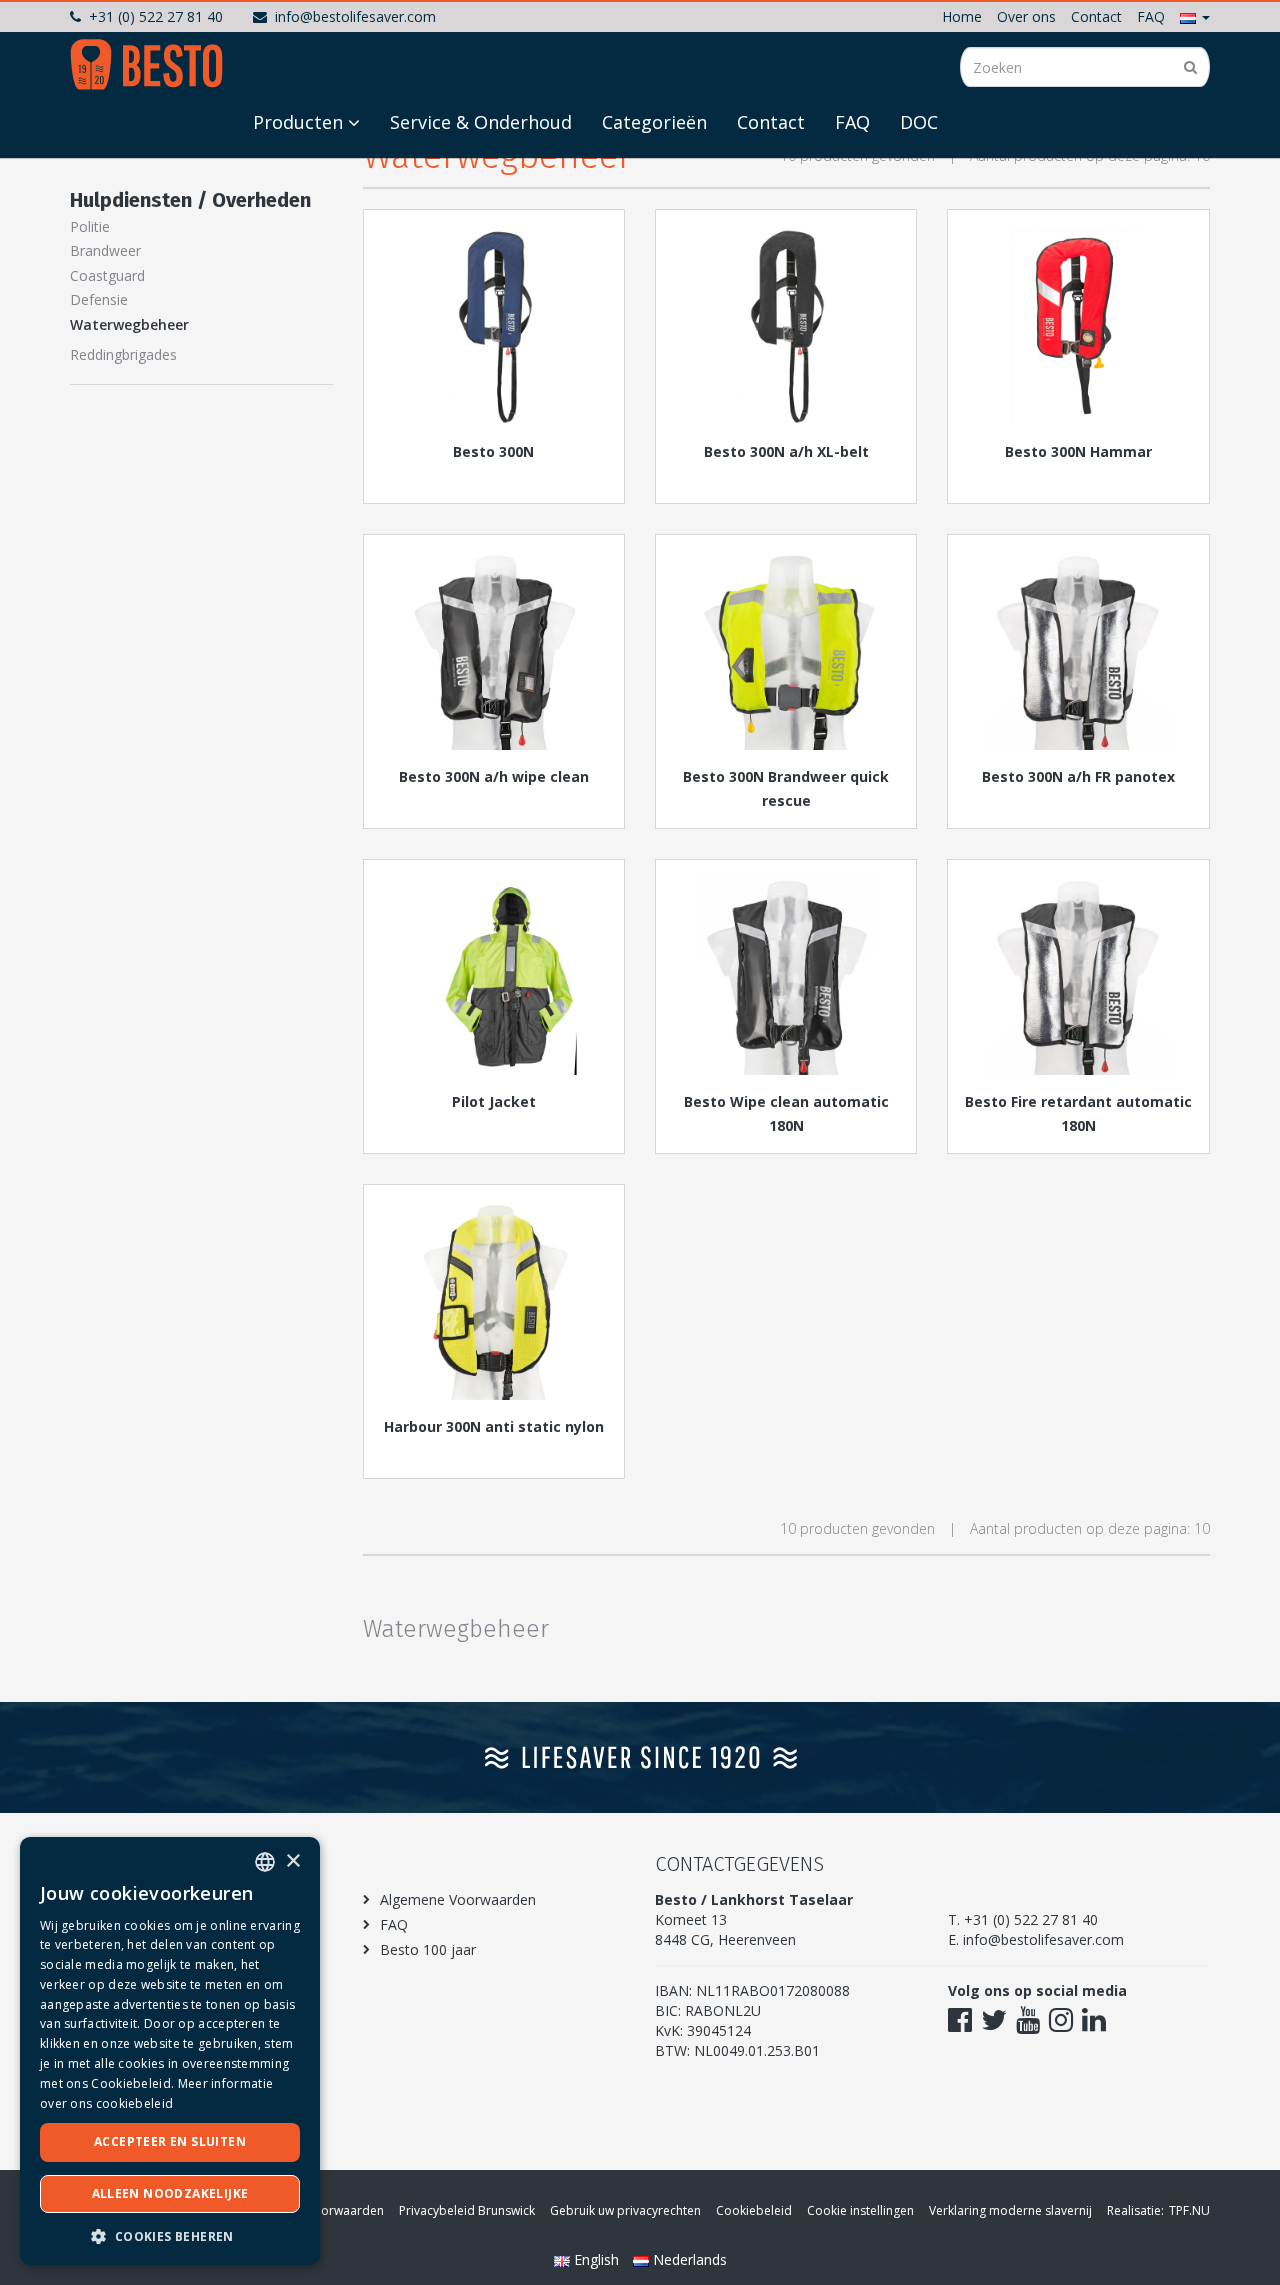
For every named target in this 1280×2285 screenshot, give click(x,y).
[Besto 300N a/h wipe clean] (494, 650)
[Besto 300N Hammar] (1078, 325)
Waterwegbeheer (129, 324)
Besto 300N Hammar (1078, 451)
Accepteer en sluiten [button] (170, 2141)
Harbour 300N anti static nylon (494, 1426)
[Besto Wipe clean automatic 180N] (786, 975)
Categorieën (654, 122)
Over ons (1026, 16)
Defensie (99, 299)
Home (962, 16)
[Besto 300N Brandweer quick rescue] (786, 650)
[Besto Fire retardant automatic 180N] (1078, 975)
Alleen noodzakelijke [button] (170, 2193)
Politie (90, 226)
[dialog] (170, 2051)
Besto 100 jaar (428, 1949)
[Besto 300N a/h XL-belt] (786, 325)
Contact (1096, 16)
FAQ (1151, 16)
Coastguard (107, 275)
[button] (1195, 16)
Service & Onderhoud (481, 122)
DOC (919, 122)
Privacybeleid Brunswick (467, 2210)
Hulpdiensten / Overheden (190, 200)
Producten (298, 122)
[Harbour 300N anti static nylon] (494, 1300)
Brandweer (105, 250)
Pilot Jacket (494, 1101)
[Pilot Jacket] (494, 975)
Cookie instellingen (860, 2210)
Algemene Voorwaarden (458, 1899)
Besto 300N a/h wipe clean (494, 776)
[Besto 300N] (494, 325)
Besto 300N (493, 451)
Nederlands (688, 2259)
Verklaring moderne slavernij (1010, 2210)
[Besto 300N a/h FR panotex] (1078, 650)
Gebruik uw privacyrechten (625, 2210)
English (596, 2259)
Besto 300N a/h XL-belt (786, 451)
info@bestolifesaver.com (355, 16)
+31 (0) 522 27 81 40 (156, 16)
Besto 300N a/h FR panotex (1078, 776)
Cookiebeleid (754, 2210)
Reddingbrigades (123, 354)
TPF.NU (1189, 2210)
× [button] (292, 1861)
